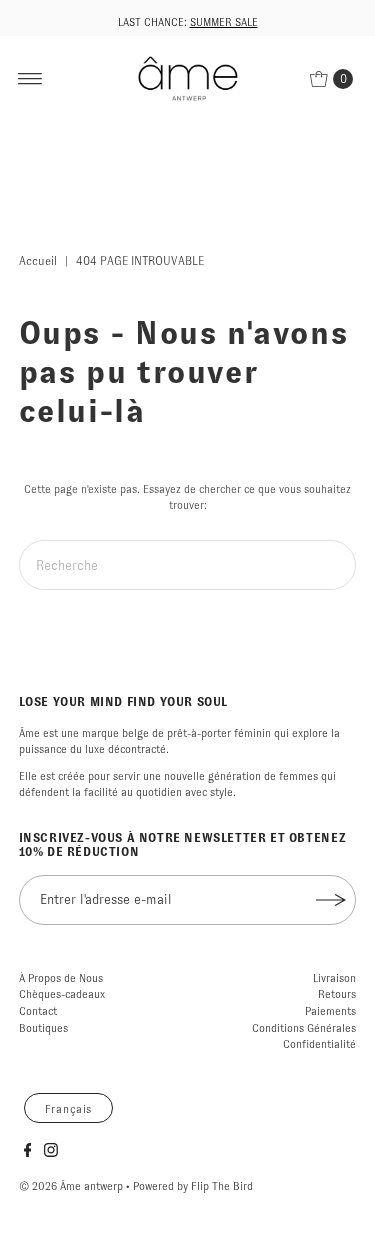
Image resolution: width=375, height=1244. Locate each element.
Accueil (38, 261)
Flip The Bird (222, 1186)
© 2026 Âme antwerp (71, 1186)
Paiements (330, 1011)
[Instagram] (51, 1153)
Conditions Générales (304, 1028)
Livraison (334, 978)
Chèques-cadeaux (62, 994)
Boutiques (43, 1028)
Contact (38, 1011)
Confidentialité (319, 1044)
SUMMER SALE (224, 22)
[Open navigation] (30, 79)
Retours (337, 994)
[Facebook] (28, 1153)
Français (69, 1109)
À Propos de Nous (61, 978)
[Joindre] (331, 900)
